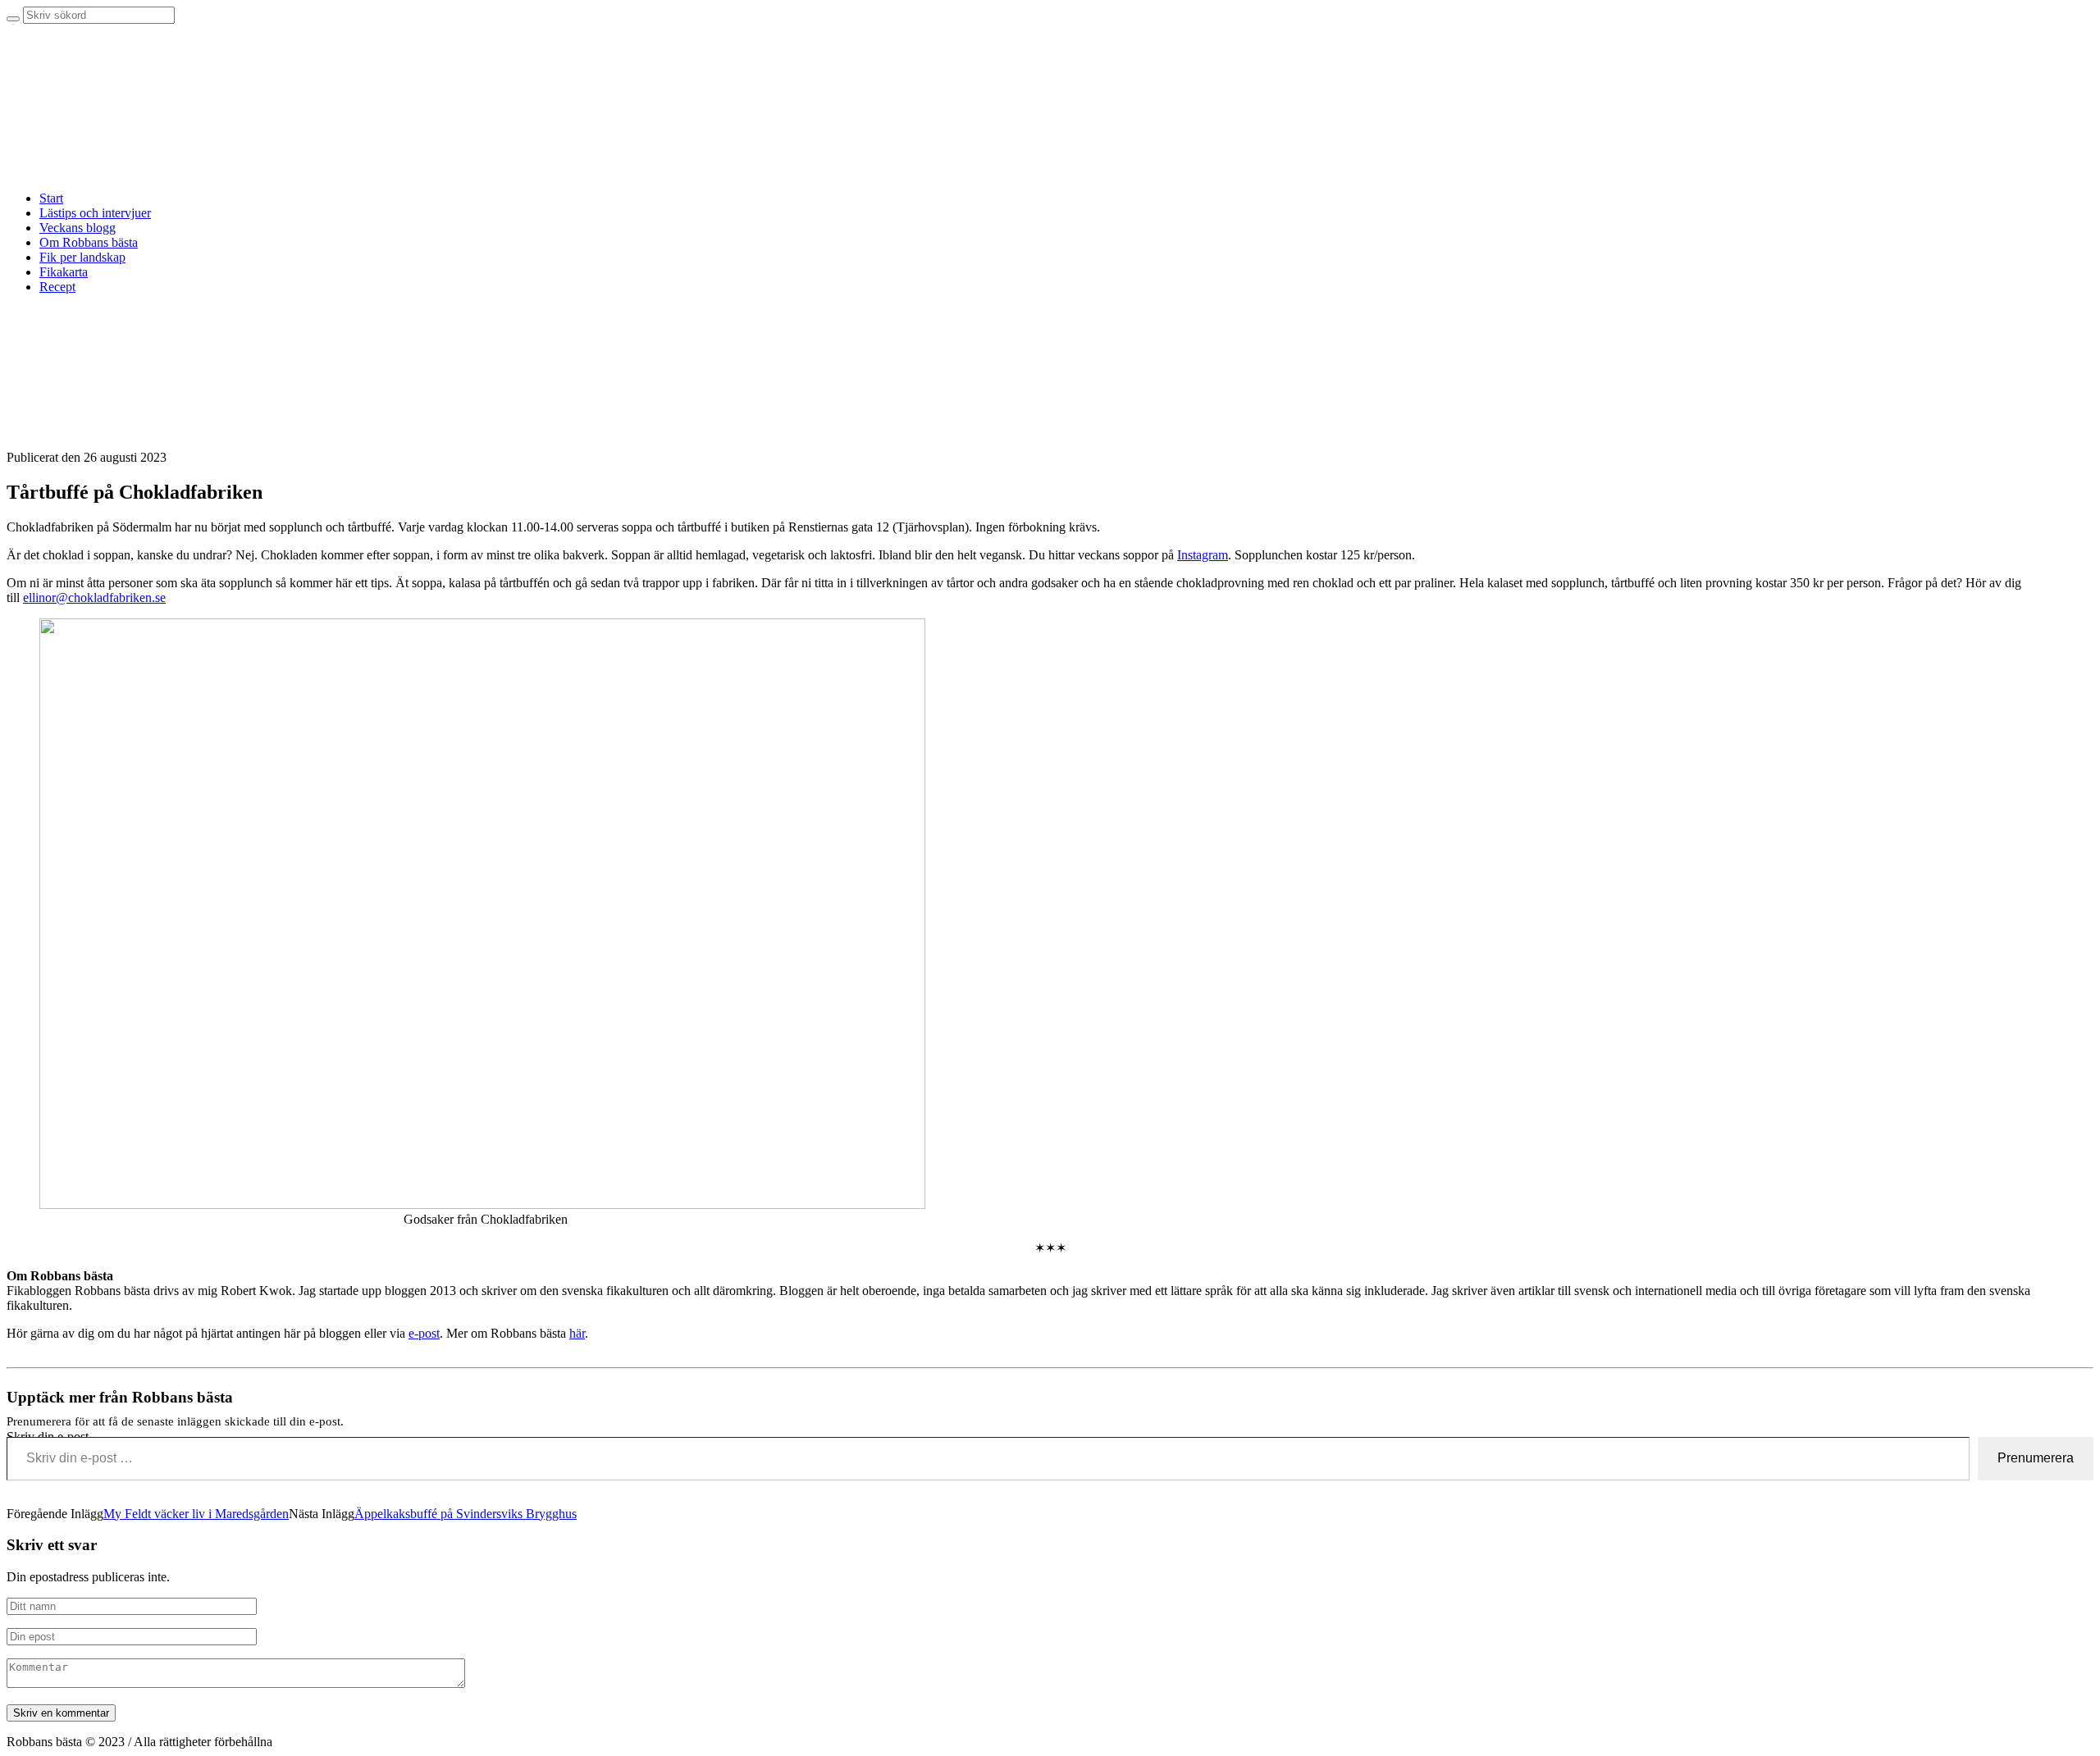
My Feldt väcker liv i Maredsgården (196, 1514)
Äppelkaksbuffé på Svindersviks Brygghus (466, 1514)
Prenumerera (2036, 1458)
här (577, 1333)
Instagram (1203, 555)
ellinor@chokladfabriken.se (94, 597)
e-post (424, 1333)
